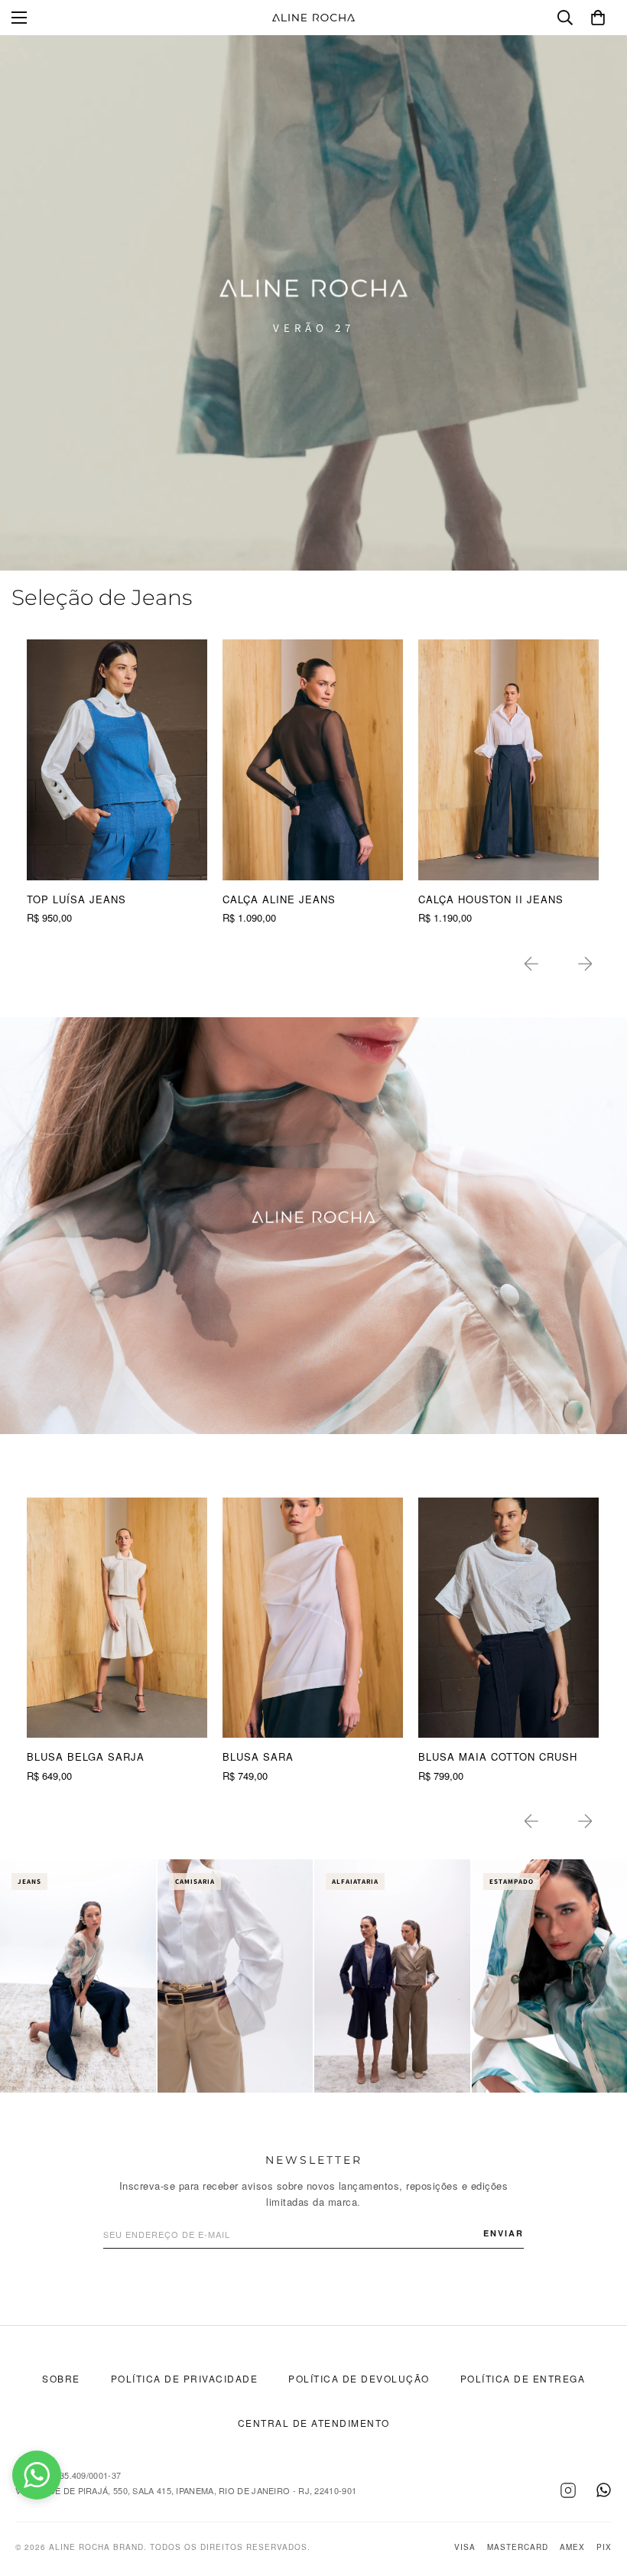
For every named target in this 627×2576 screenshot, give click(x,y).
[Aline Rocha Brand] (313, 18)
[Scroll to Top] (597, 2493)
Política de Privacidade (185, 2378)
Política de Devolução (359, 2378)
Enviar (504, 2233)
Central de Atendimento (314, 2423)
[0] (598, 18)
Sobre (61, 2378)
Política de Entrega (523, 2378)
